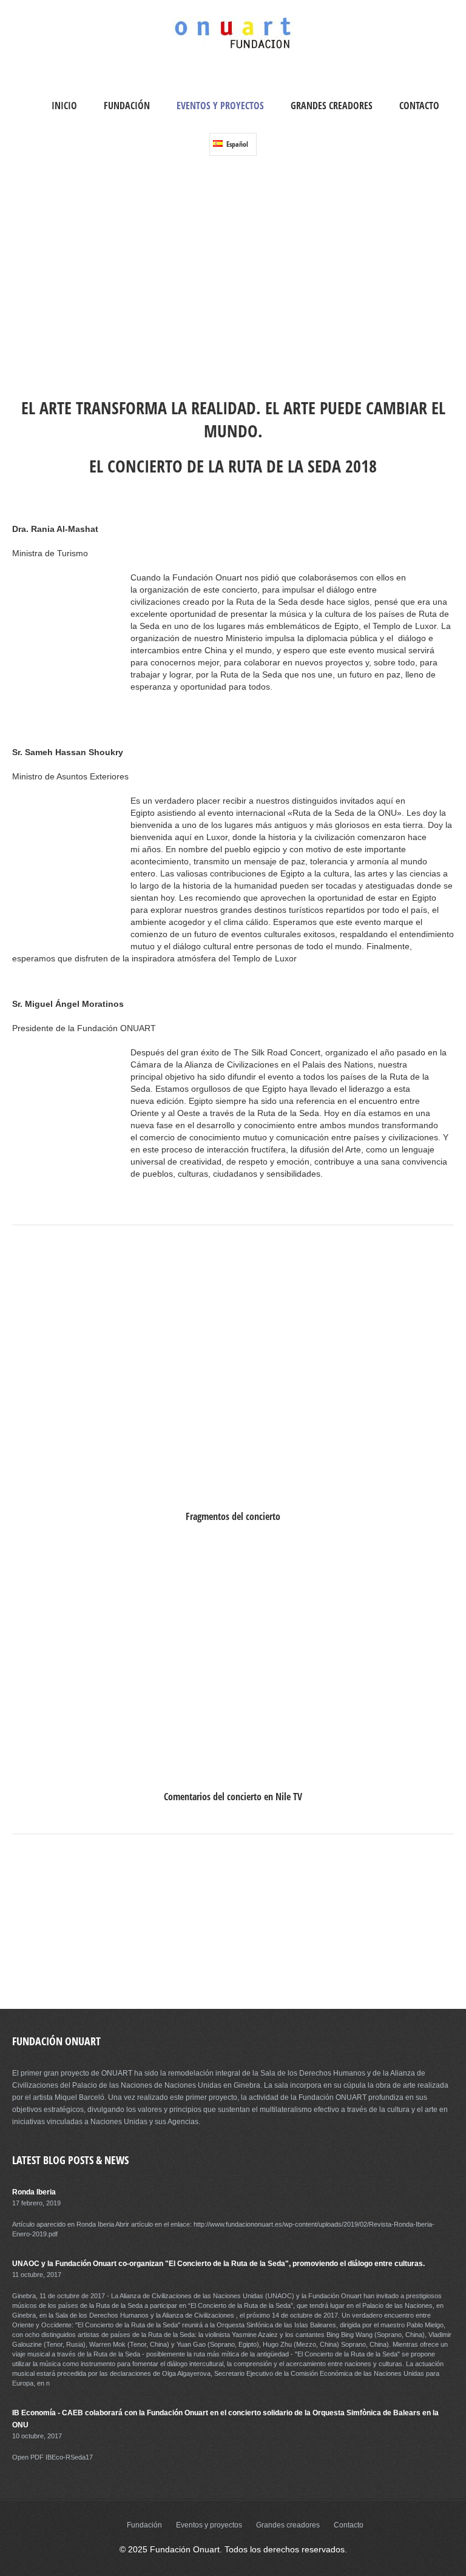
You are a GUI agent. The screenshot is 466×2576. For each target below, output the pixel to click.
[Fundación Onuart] (233, 47)
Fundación (127, 106)
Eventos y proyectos (220, 106)
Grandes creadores (332, 106)
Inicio (64, 106)
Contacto (419, 106)
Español (236, 144)
